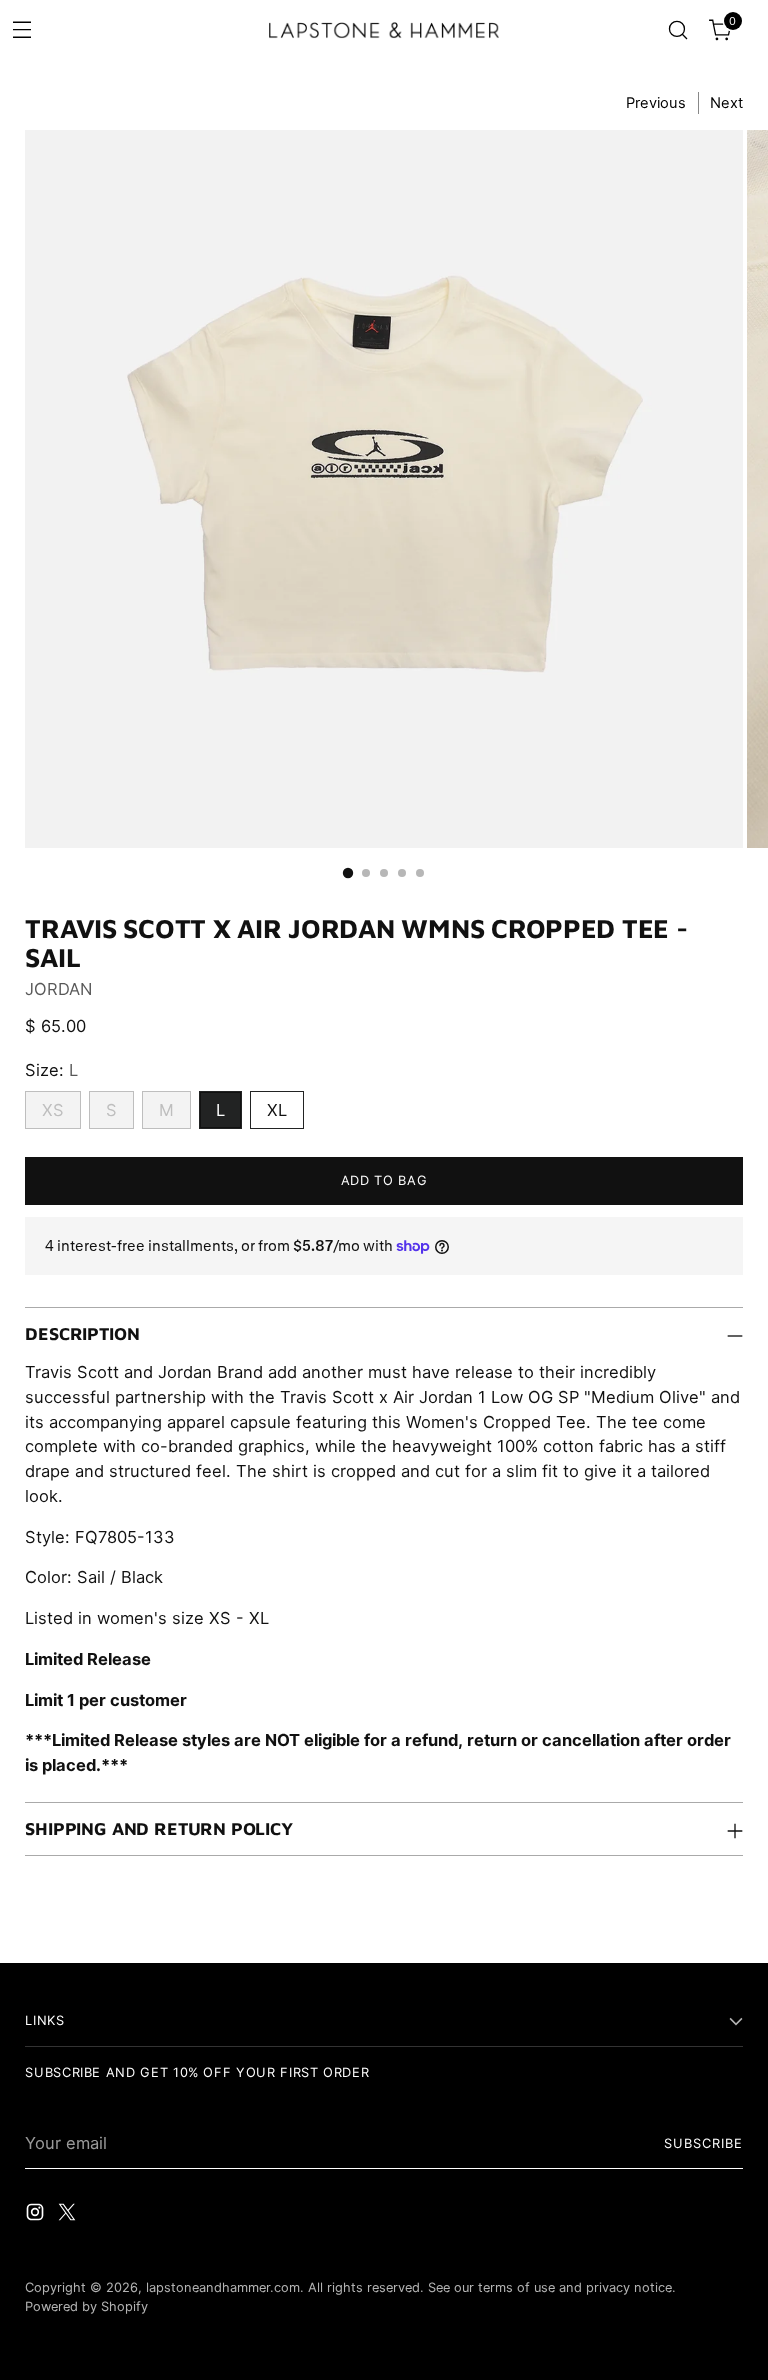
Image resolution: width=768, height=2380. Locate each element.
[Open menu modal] (21, 28)
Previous (656, 103)
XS (53, 1110)
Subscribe (703, 2143)
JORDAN (58, 989)
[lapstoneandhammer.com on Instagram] (37, 2215)
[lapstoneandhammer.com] (384, 30)
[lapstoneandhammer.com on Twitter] (69, 2215)
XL (277, 1110)
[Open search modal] (678, 30)
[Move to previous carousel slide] (680, 1926)
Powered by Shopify (86, 2306)
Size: (51, 1070)
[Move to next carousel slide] (726, 1925)
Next (726, 103)
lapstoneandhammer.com (223, 2287)
